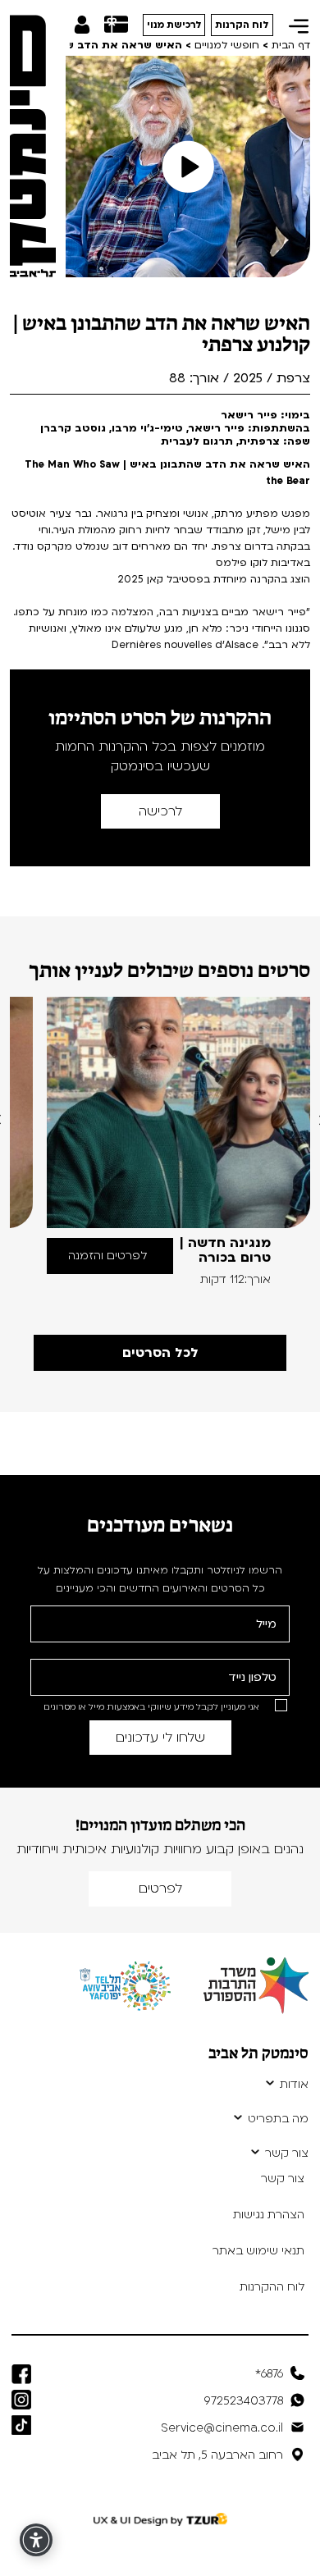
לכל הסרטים (160, 1353)
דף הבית (291, 45)
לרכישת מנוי (174, 25)
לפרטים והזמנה (107, 1256)
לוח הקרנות (242, 25)
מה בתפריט (278, 2119)
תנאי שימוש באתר (258, 2251)
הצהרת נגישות (269, 2215)
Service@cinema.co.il (222, 2428)
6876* (269, 2374)
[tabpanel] (178, 1142)
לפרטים (160, 1889)
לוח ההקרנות (272, 2287)
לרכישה (160, 811)
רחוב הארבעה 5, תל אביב (217, 2455)
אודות (294, 2085)
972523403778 (244, 2401)
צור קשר (287, 2154)
